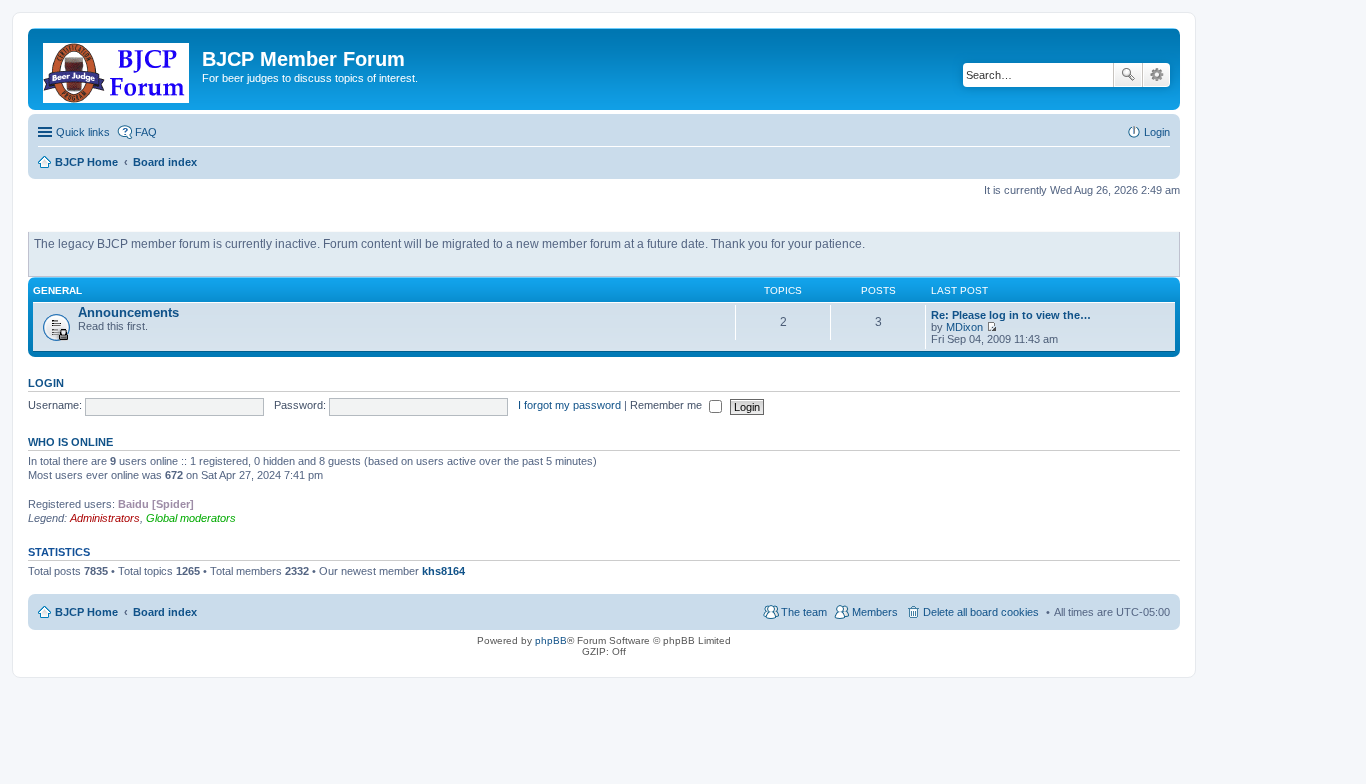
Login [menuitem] (1157, 132)
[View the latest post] (991, 327)
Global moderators (191, 518)
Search (1128, 75)
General (57, 290)
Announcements (128, 312)
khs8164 (443, 571)
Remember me (667, 405)
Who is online (70, 442)
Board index (165, 612)
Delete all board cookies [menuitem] (981, 612)
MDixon (964, 327)
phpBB (551, 640)
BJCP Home (86, 612)
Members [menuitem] (875, 612)
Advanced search (1156, 75)
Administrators (105, 518)
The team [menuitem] (804, 612)
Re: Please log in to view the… (1011, 315)
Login (46, 383)
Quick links (83, 132)
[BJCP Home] (117, 69)
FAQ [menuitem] (146, 132)
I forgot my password (569, 405)
